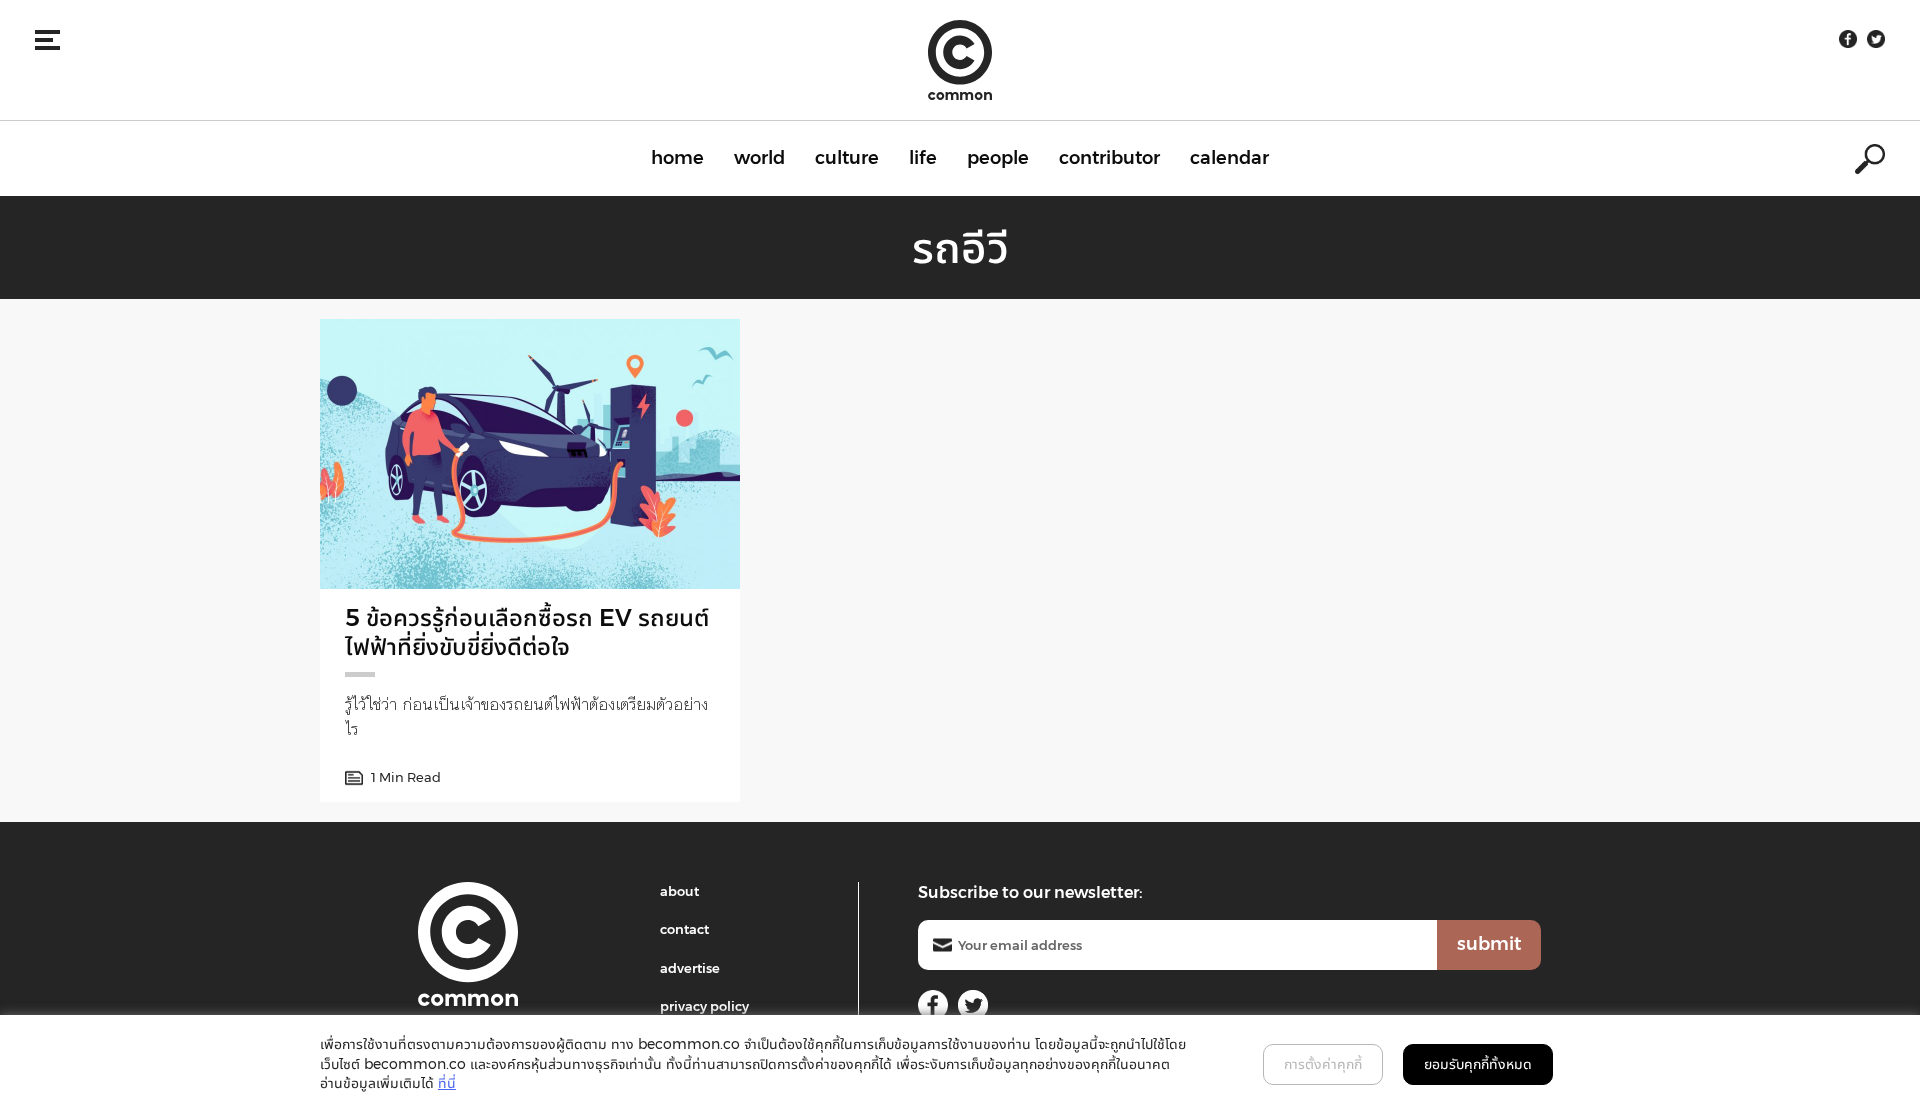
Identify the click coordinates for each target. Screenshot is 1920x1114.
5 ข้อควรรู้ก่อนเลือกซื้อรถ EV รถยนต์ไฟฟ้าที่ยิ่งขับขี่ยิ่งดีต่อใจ (527, 632)
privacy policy (704, 1006)
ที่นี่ (447, 1083)
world (759, 158)
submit (1489, 944)
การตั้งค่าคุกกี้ (1323, 1064)
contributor (1109, 158)
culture (847, 158)
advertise (690, 968)
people (998, 158)
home (677, 158)
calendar (1229, 158)
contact (684, 929)
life (923, 158)
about (679, 891)
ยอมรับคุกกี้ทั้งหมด (1478, 1064)
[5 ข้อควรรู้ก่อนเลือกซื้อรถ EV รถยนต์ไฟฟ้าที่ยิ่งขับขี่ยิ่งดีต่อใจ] (530, 454)
